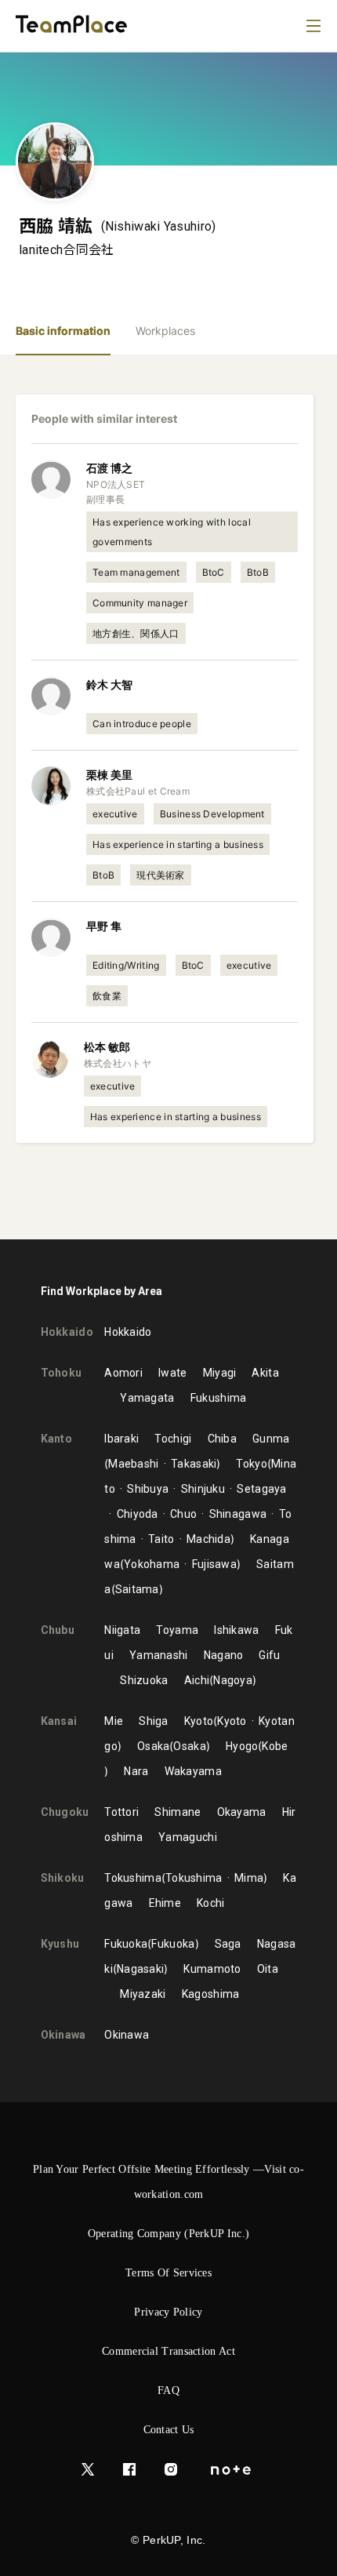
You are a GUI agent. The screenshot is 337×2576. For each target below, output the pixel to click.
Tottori (121, 1812)
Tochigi (173, 1439)
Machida (208, 1539)
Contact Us (169, 2430)
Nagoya (233, 1680)
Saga (228, 1944)
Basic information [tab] (63, 331)
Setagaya (261, 1489)
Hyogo (242, 1746)
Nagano (224, 1655)
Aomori (123, 1373)
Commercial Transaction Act (168, 2351)
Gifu (269, 1655)
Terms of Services (168, 2273)
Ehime (165, 1903)
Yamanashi (159, 1655)
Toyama (177, 1630)
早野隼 (104, 926)
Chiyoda (137, 1514)
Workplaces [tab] (165, 331)
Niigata (122, 1630)
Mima (249, 1878)
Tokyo (252, 1464)
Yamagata (147, 1398)
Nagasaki (140, 1969)
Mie (114, 1721)
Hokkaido (128, 1332)
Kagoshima (211, 1994)
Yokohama (152, 1564)
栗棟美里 (109, 775)
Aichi (197, 1680)
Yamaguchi (188, 1837)
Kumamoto (212, 1969)
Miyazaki (143, 1994)
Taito (161, 1539)
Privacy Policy (168, 2312)
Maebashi (133, 1464)
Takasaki (194, 1464)
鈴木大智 (109, 684)
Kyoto (199, 1721)
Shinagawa (238, 1514)
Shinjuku (203, 1489)
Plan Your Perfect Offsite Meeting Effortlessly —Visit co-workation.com (168, 2182)
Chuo (183, 1514)
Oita (268, 1969)
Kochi (211, 1903)
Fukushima (219, 1398)
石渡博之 (109, 468)
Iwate (173, 1373)
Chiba (223, 1439)
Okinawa (127, 2035)
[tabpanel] (168, 797)
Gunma (271, 1439)
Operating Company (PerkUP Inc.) (168, 2234)
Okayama (242, 1812)
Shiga (154, 1721)
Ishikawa (236, 1630)
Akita (265, 1373)
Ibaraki (121, 1439)
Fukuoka (126, 1944)
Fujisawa (214, 1564)
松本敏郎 (107, 1047)
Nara (136, 1771)
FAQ (168, 2390)
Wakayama (193, 1771)
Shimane (178, 1812)
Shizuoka (144, 1680)
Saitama (137, 1589)
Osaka (154, 1746)
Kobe (275, 1746)
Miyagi (220, 1373)
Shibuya (148, 1489)
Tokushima (133, 1878)
